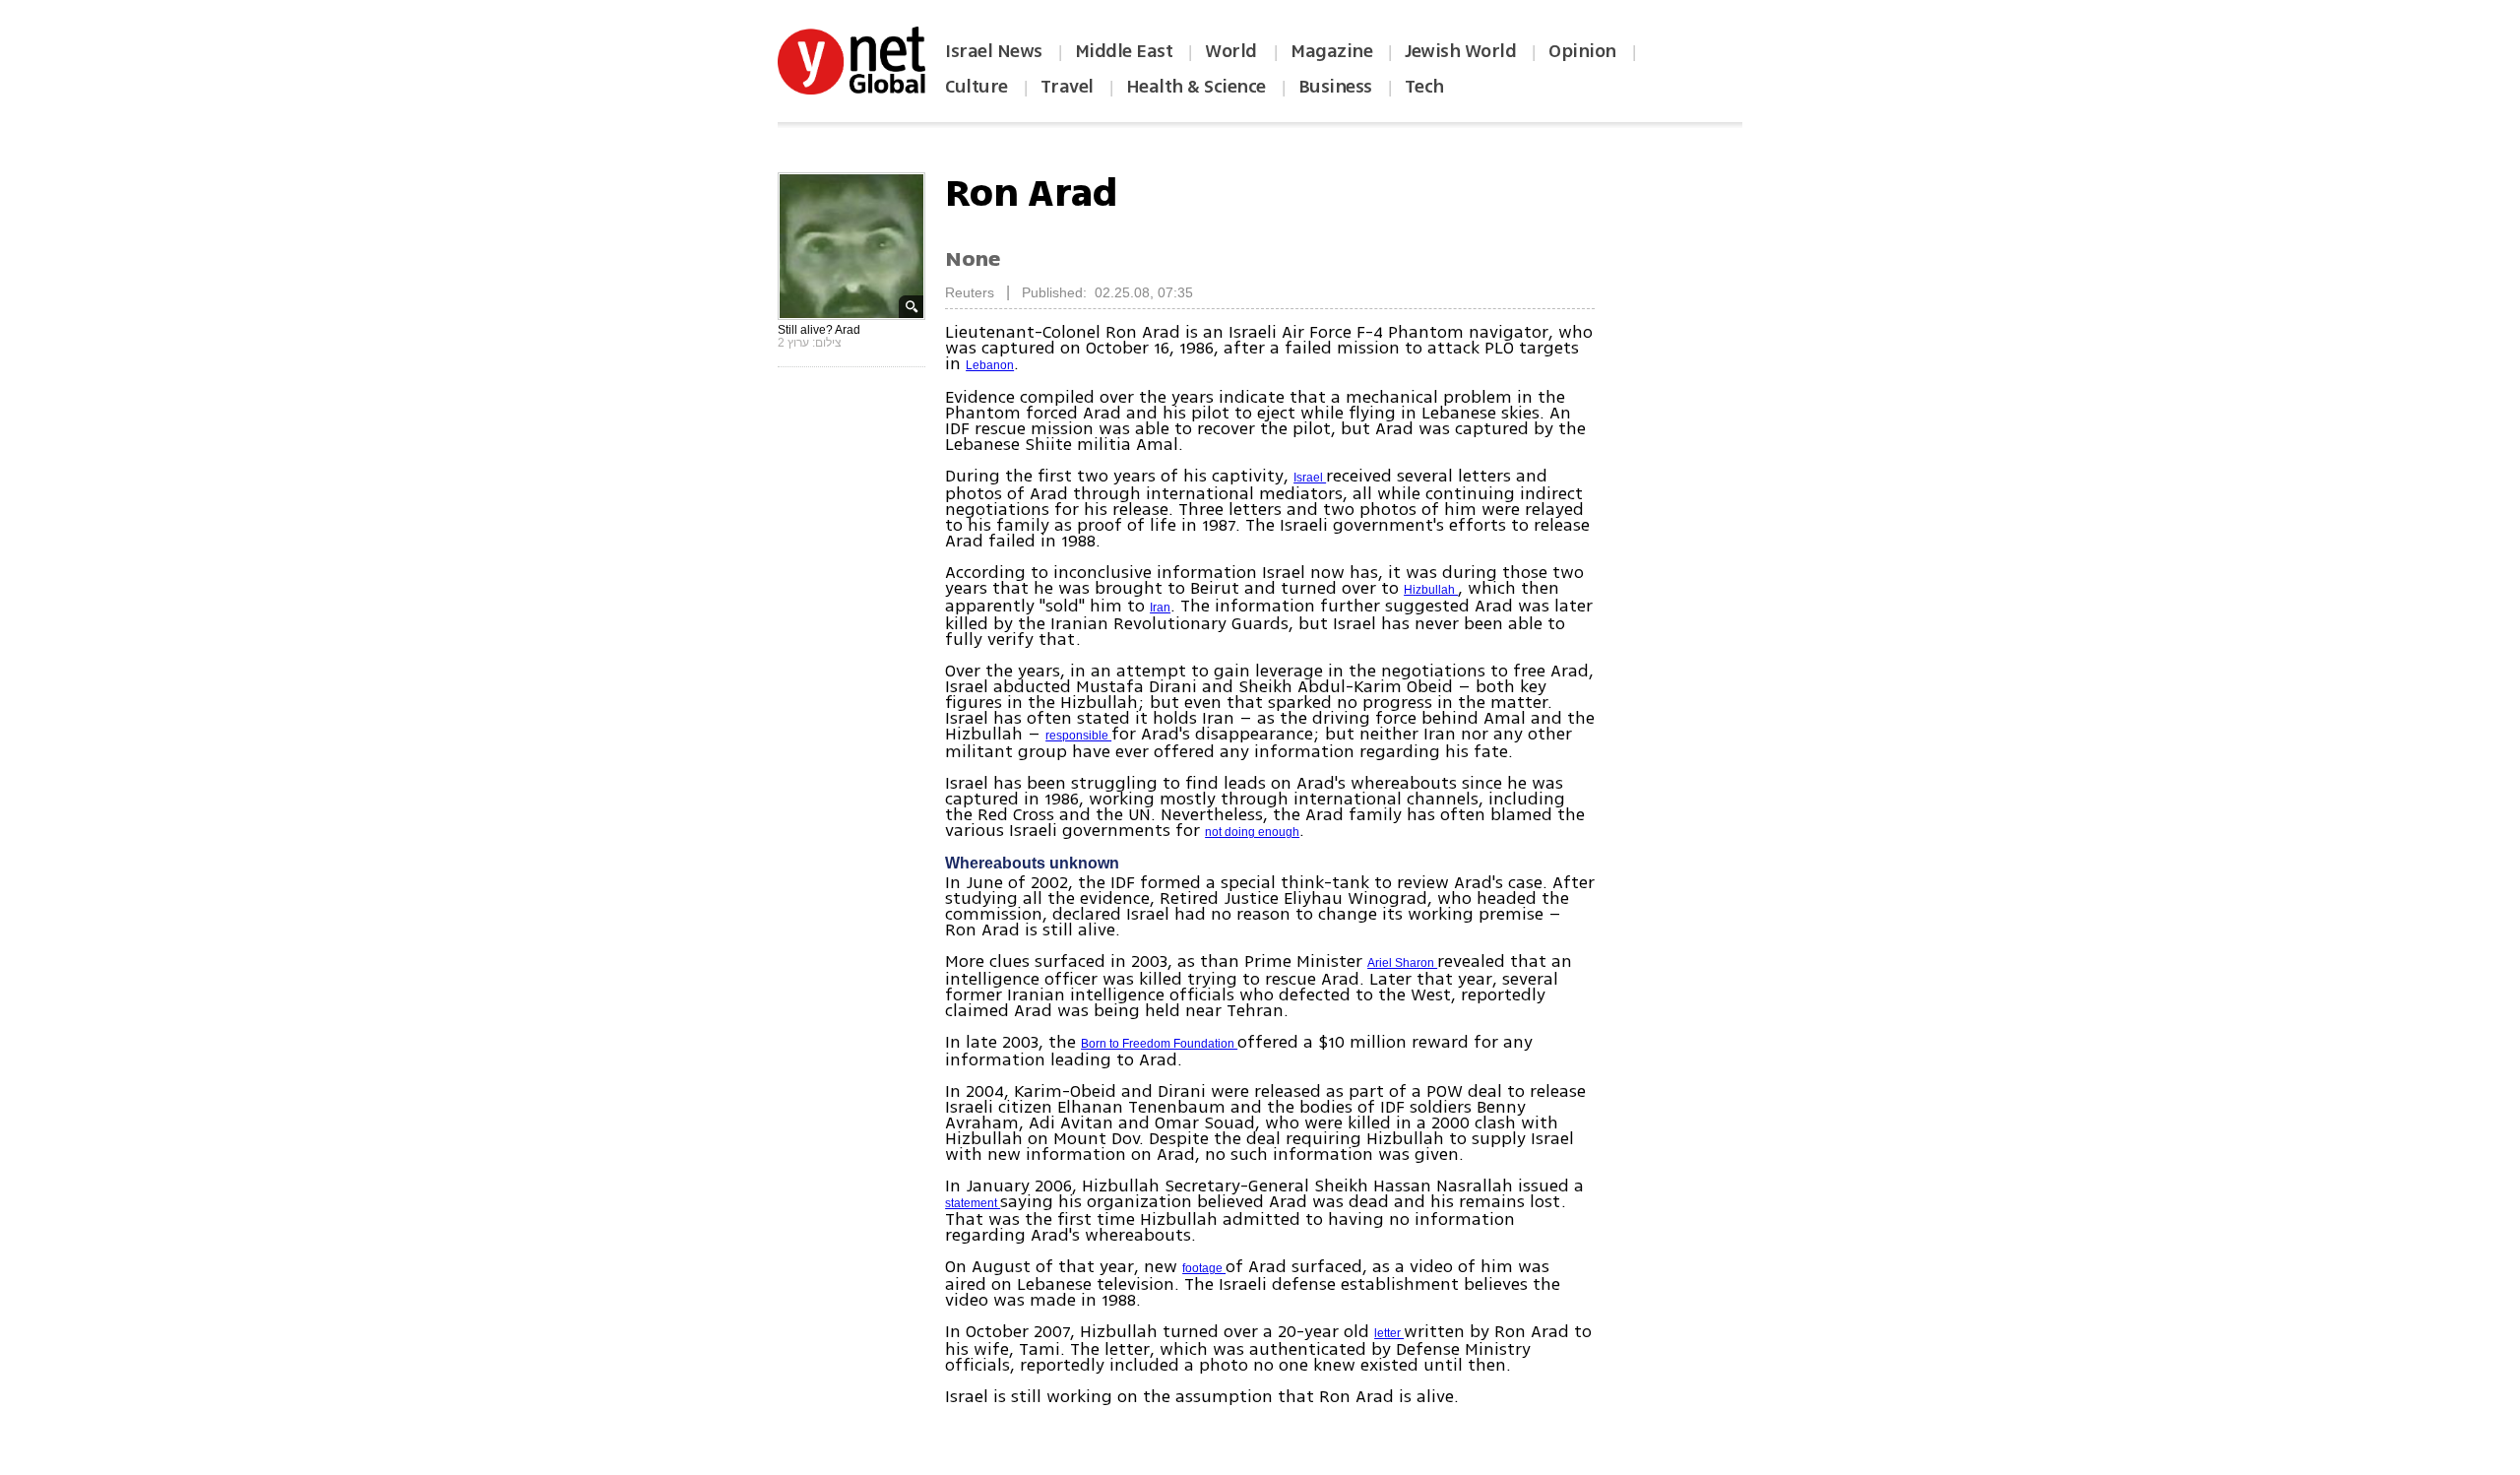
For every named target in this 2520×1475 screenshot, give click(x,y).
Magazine (1331, 51)
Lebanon (990, 365)
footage (1204, 1268)
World (1233, 51)
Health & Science (1196, 87)
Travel (1067, 87)
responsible (1078, 736)
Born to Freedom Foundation (1159, 1044)
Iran (1160, 608)
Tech (1424, 87)
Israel (1310, 478)
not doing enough (1252, 832)
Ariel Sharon (1402, 963)
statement (973, 1203)
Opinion (1582, 51)
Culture (976, 87)
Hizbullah (1431, 590)
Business (1335, 87)
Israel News (994, 51)
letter (1389, 1333)
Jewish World (1460, 51)
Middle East (1124, 51)
